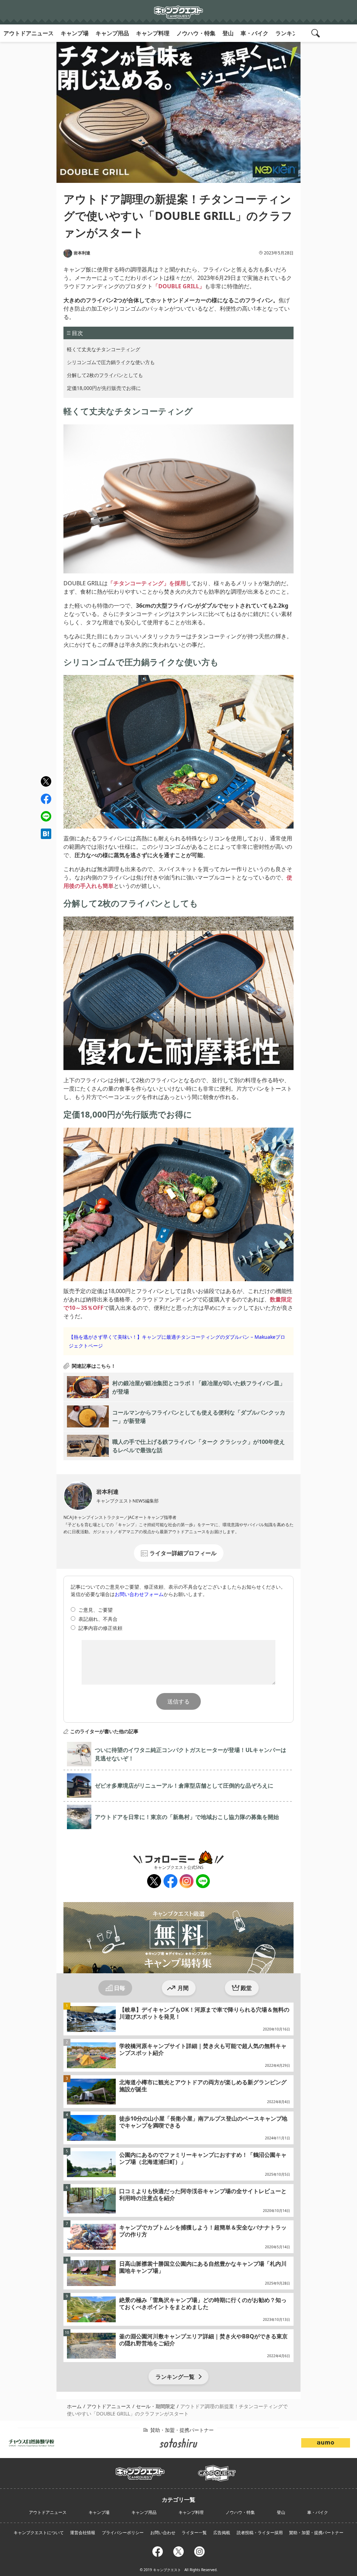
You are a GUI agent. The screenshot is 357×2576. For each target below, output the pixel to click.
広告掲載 (222, 2533)
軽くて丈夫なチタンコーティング (104, 349)
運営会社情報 (83, 2533)
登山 (228, 33)
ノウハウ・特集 (196, 33)
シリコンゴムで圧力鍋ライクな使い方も (111, 362)
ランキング (289, 33)
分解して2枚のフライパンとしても (105, 375)
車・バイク (255, 33)
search (317, 33)
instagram (186, 1881)
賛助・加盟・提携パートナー (316, 2533)
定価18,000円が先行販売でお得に (104, 388)
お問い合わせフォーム (139, 1594)
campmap (217, 2469)
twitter (46, 782)
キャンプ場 (75, 33)
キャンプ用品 (112, 33)
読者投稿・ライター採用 (260, 2533)
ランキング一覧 (175, 2377)
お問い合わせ (163, 2533)
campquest (140, 2471)
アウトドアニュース (29, 33)
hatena (46, 834)
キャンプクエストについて (39, 2533)
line (45, 815)
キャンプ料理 (153, 33)
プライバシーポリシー (123, 2533)
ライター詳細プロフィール (183, 1553)
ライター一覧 (194, 2533)
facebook (46, 799)
